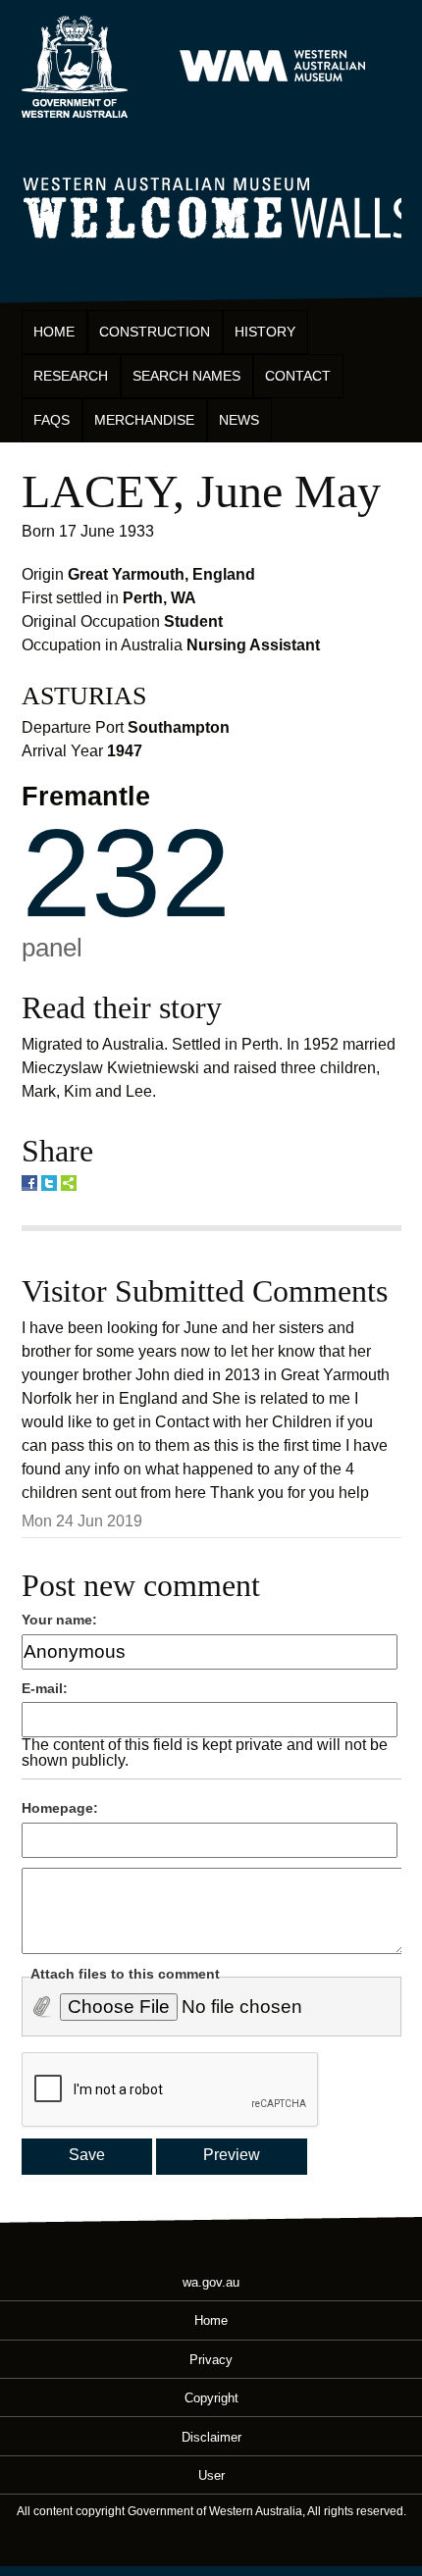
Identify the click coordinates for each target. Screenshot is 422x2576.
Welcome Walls (211, 205)
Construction (155, 332)
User (211, 2474)
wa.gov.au (211, 2282)
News (239, 420)
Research (71, 376)
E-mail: (45, 1688)
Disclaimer (211, 2436)
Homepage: (60, 1808)
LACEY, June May (201, 491)
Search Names (186, 376)
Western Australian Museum (272, 67)
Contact (298, 376)
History (265, 332)
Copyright (211, 2398)
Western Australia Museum (75, 67)
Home (54, 332)
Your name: (59, 1620)
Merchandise (144, 420)
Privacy (211, 2359)
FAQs (52, 420)
